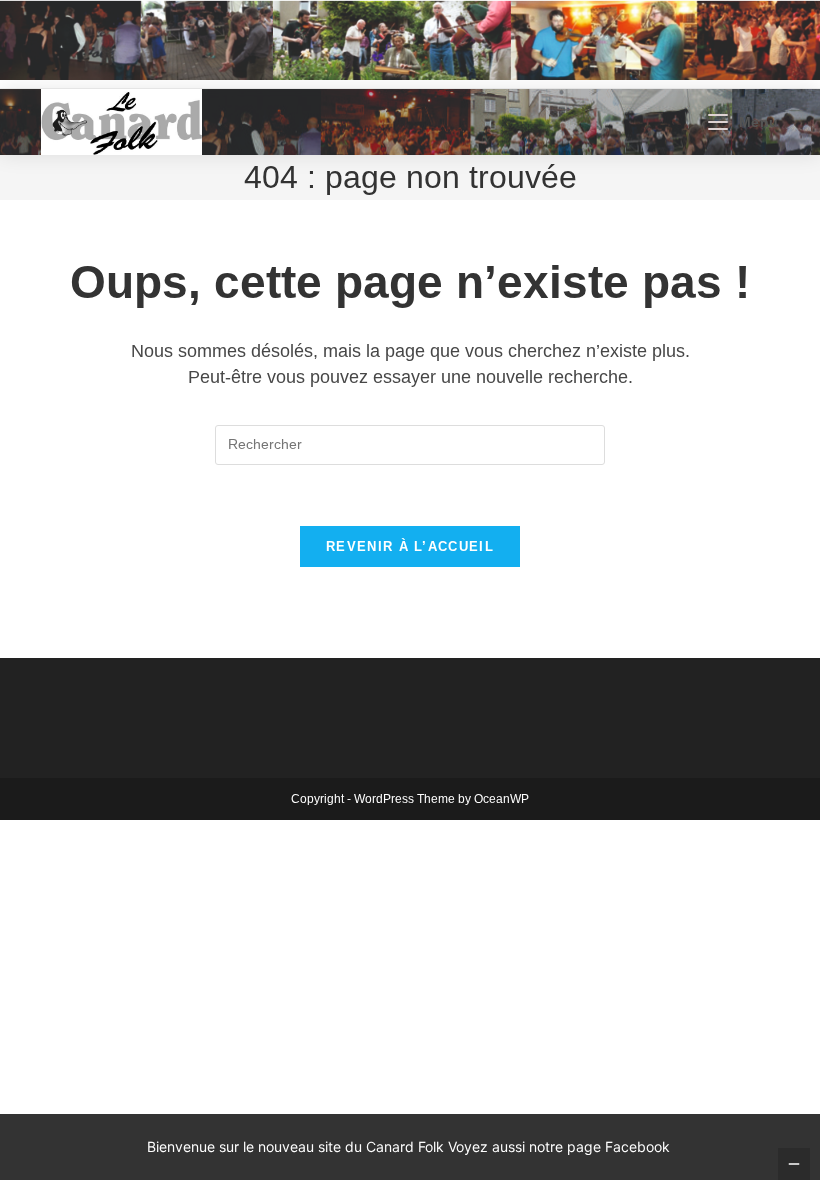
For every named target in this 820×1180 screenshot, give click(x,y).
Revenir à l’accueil (410, 546)
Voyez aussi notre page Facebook (559, 1146)
